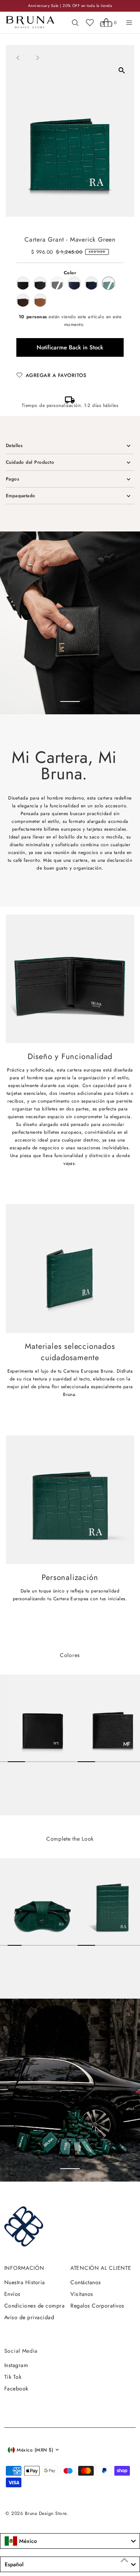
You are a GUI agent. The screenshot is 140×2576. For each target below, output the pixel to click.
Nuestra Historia (25, 2282)
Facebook (16, 2388)
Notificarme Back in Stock (70, 347)
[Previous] (18, 58)
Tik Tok (13, 2377)
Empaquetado (21, 495)
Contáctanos (86, 2282)
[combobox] (70, 2541)
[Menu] (129, 23)
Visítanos (82, 2294)
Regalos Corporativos (97, 2306)
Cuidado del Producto (30, 462)
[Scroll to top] (124, 2560)
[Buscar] (75, 23)
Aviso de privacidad (29, 2317)
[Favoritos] (90, 23)
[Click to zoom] (122, 70)
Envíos (12, 2294)
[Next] (38, 58)
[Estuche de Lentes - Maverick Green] (40, 1902)
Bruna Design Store (46, 2513)
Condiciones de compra (34, 2306)
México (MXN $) (35, 2450)
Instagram (16, 2365)
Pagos (12, 479)
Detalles (14, 445)
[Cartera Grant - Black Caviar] (40, 1718)
